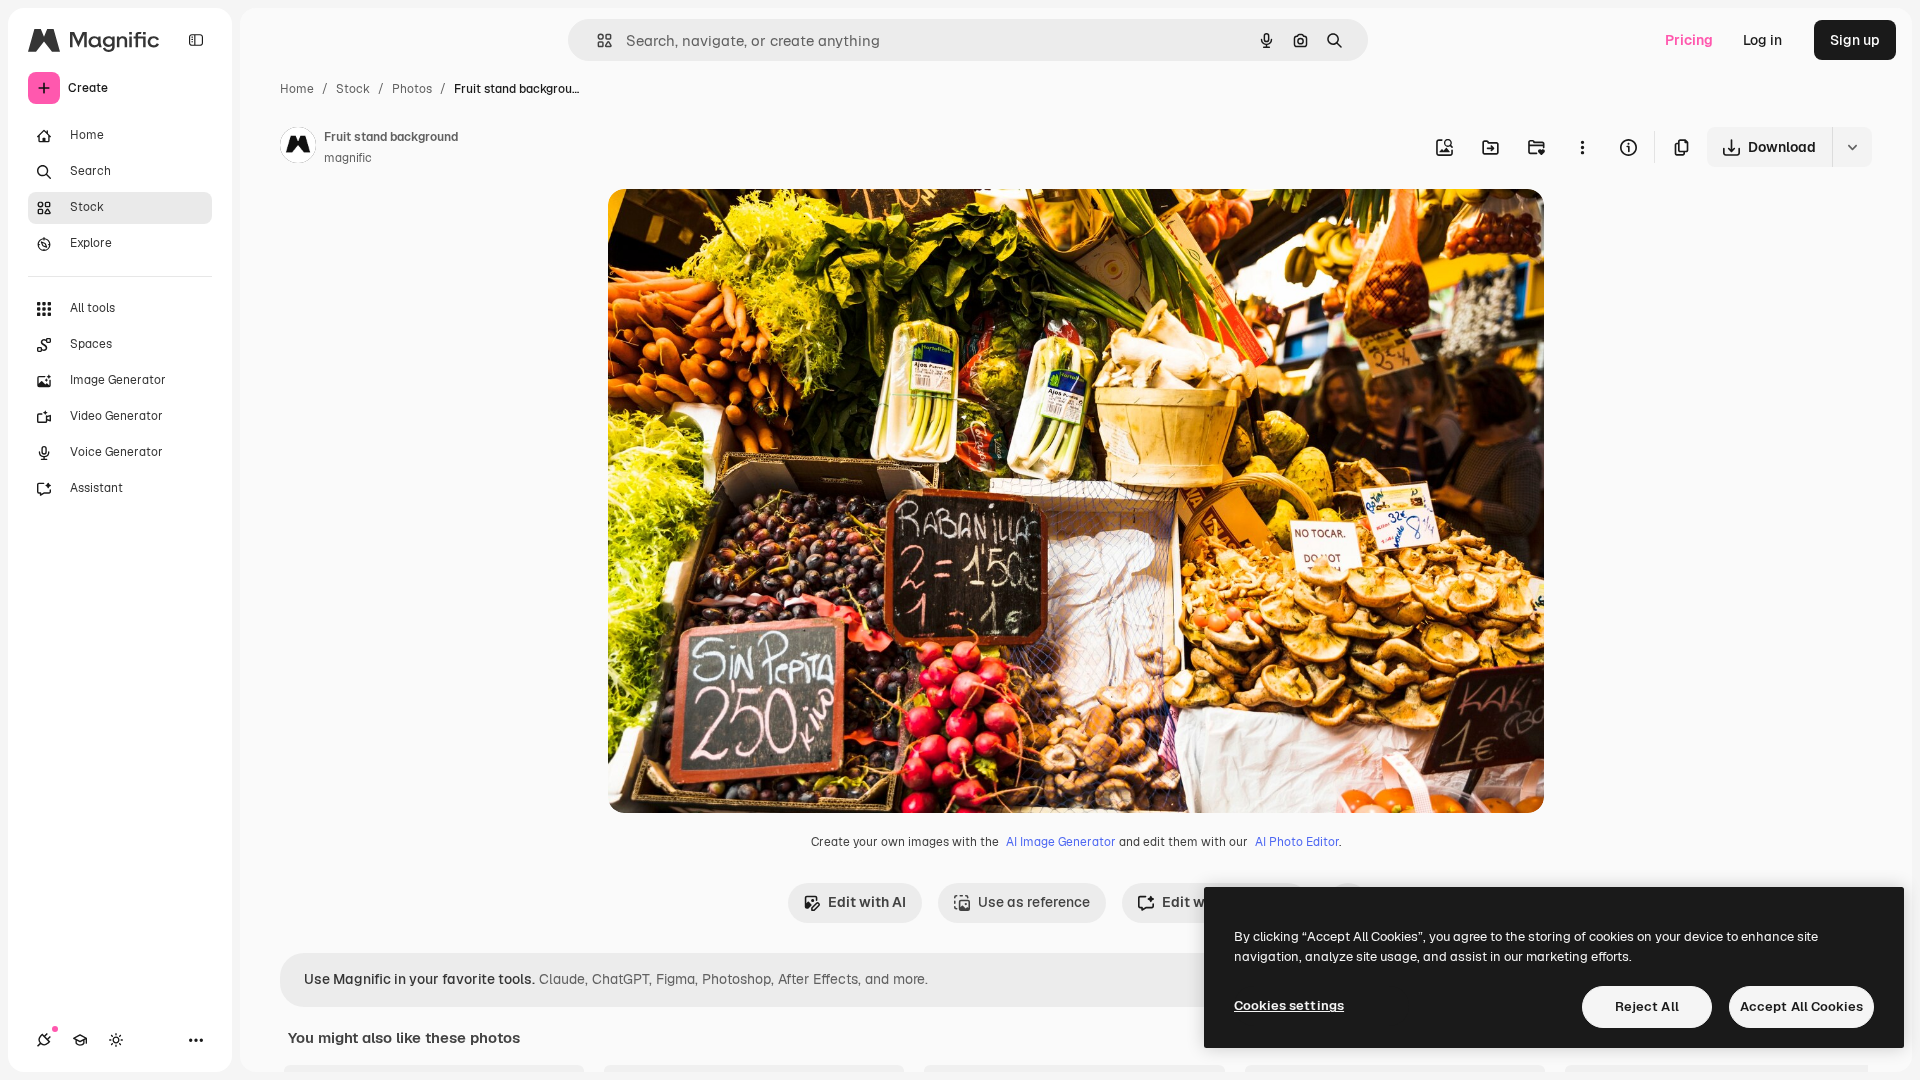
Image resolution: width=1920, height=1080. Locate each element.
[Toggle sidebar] (196, 40)
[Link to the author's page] (298, 148)
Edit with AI (867, 902)
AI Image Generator (1061, 842)
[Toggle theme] (116, 1040)
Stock (353, 89)
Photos (412, 89)
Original (736, 227)
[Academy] (80, 1040)
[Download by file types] (1852, 147)
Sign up (1855, 40)
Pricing (1689, 40)
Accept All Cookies (1801, 1006)
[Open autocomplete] (596, 40)
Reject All (1647, 1006)
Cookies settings (1289, 1005)
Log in (1762, 40)
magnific (348, 158)
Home (297, 89)
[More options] (1582, 147)
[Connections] (44, 1040)
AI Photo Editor (1297, 842)
